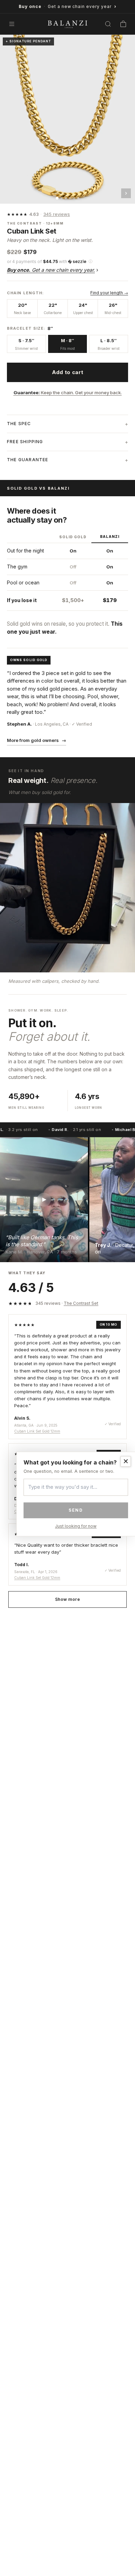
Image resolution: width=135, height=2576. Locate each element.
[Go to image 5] (74, 198)
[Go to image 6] (78, 198)
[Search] (108, 24)
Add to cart (67, 372)
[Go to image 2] (62, 198)
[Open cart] (123, 24)
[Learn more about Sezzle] (77, 261)
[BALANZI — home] (67, 24)
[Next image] (126, 193)
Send (76, 1510)
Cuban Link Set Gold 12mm (37, 1431)
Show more (67, 1599)
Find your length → (109, 293)
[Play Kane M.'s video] (44, 1200)
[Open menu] (12, 24)
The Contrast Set (81, 1303)
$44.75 (50, 261)
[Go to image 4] (70, 198)
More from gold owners (37, 740)
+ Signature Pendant (28, 41)
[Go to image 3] (66, 198)
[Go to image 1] (57, 198)
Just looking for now (76, 1526)
